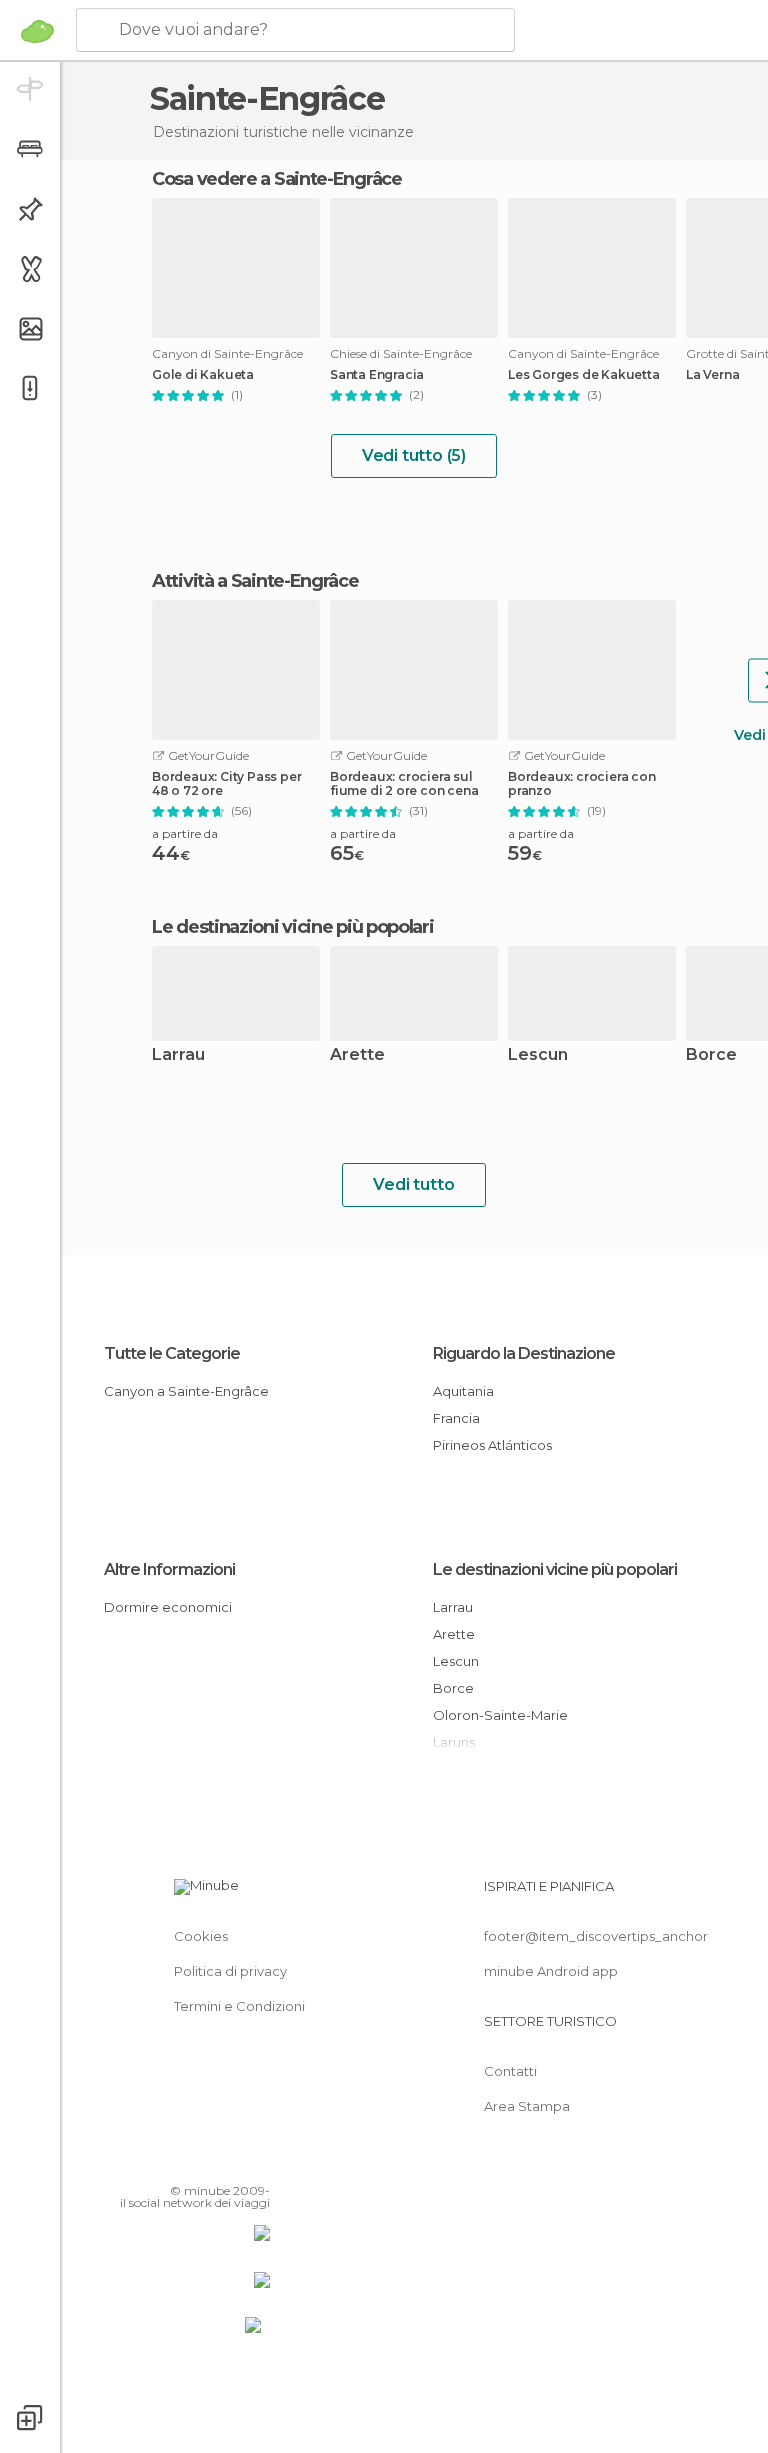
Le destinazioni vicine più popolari (293, 927)
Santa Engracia (377, 375)
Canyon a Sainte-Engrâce (186, 1391)
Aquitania (463, 1391)
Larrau (178, 1055)
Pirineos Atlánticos (492, 1445)
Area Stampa (527, 2106)
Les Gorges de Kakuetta (584, 375)
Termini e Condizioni (239, 2006)
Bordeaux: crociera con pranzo (582, 784)
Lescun (538, 1055)
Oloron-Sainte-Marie (500, 1715)
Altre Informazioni (169, 1569)
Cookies (201, 1936)
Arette (357, 1055)
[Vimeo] (231, 2162)
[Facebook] (179, 2162)
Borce (453, 1688)
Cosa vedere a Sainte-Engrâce (277, 179)
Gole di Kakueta (203, 375)
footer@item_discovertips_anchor (596, 1936)
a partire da (185, 833)
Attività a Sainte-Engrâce (255, 581)
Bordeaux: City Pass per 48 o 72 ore (226, 784)
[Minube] (37, 31)
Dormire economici (168, 1607)
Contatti (510, 2071)
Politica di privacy (230, 1971)
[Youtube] (257, 2162)
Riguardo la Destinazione (524, 1353)
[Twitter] (205, 2162)
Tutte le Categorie (172, 1353)
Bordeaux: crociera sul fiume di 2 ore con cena (404, 784)
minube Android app (551, 1971)
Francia (456, 1418)
